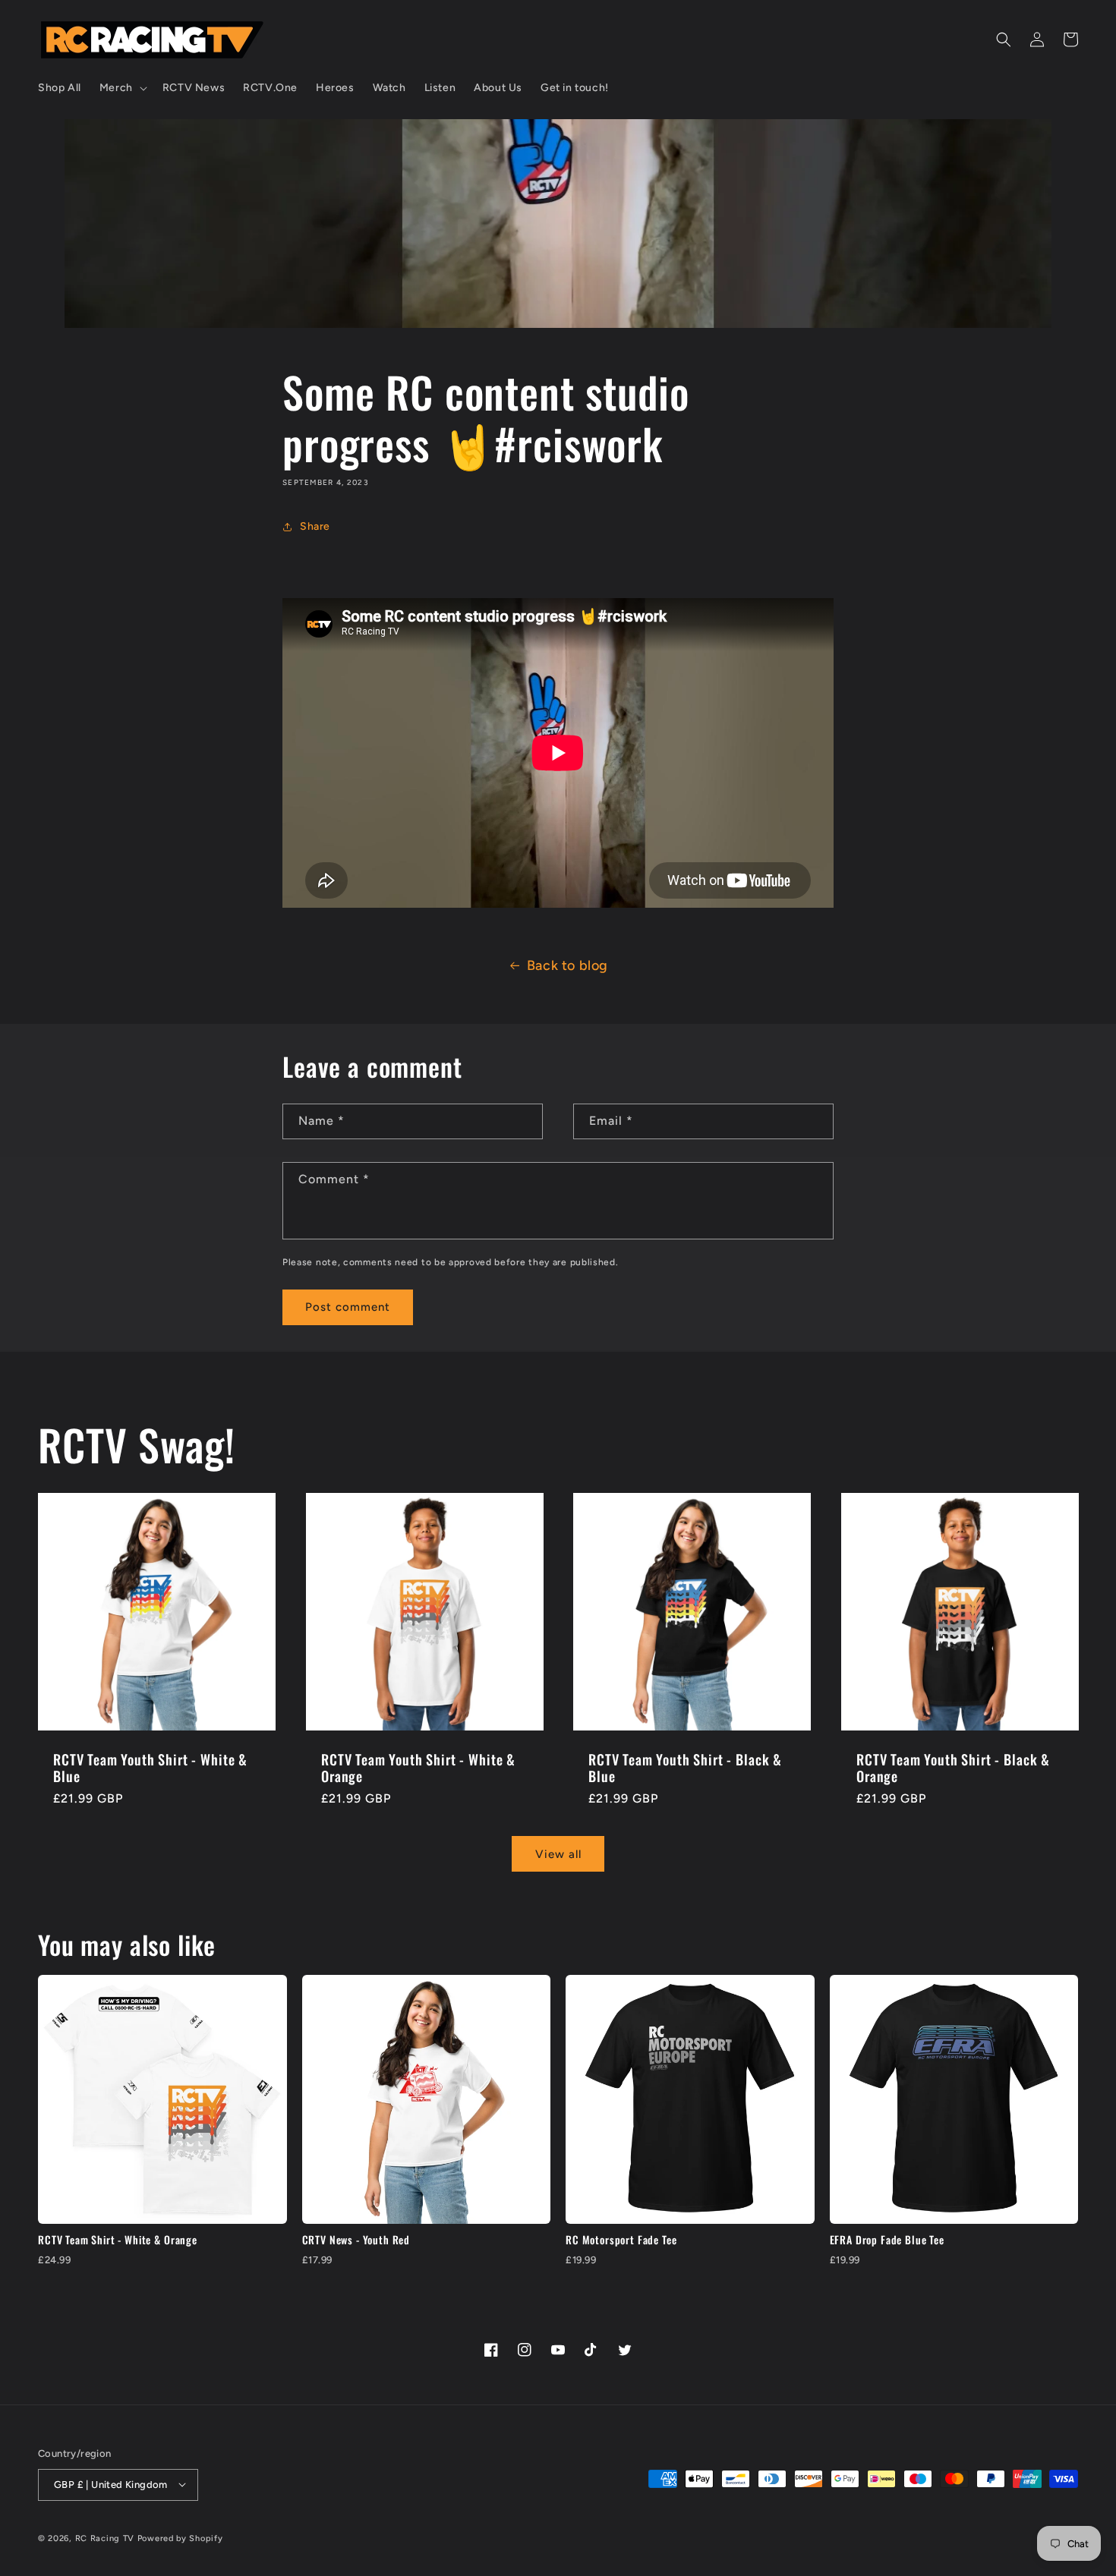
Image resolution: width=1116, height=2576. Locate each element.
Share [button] (315, 526)
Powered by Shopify (180, 2538)
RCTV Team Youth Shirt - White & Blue (150, 1767)
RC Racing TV (106, 2538)
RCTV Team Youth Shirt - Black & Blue (685, 1767)
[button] (122, 88)
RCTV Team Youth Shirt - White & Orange (418, 1767)
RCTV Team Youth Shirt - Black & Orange (953, 1767)
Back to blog (567, 965)
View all (558, 1853)
